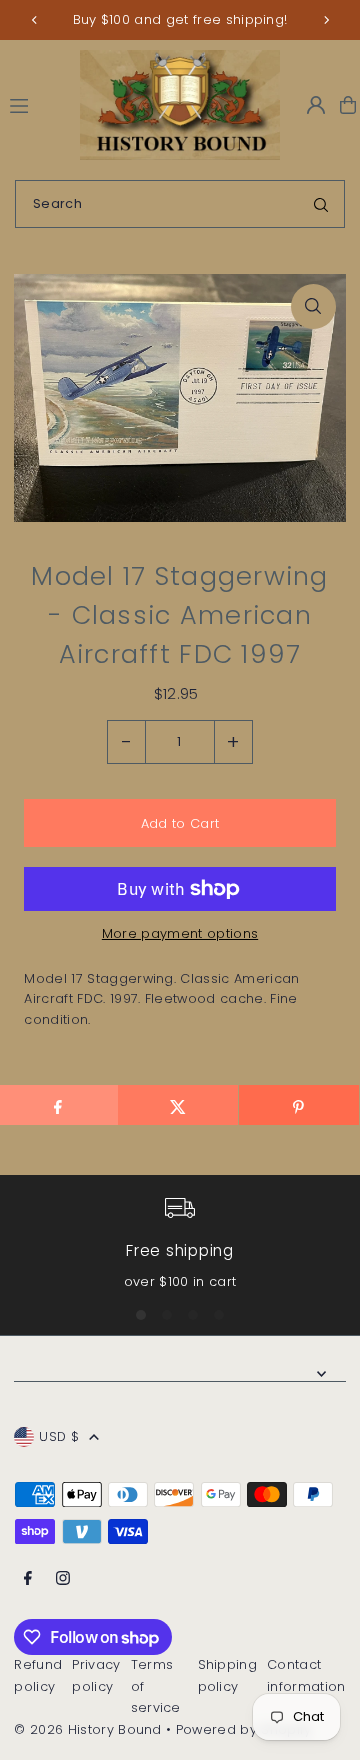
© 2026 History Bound (87, 1729)
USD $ (59, 1436)
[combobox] (180, 204)
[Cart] (348, 105)
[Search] (321, 204)
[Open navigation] (36, 104)
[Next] (326, 20)
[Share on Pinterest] (299, 1105)
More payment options (180, 933)
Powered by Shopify (244, 1729)
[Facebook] (28, 1579)
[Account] (316, 105)
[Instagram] (63, 1579)
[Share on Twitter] (178, 1105)
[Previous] (35, 20)
